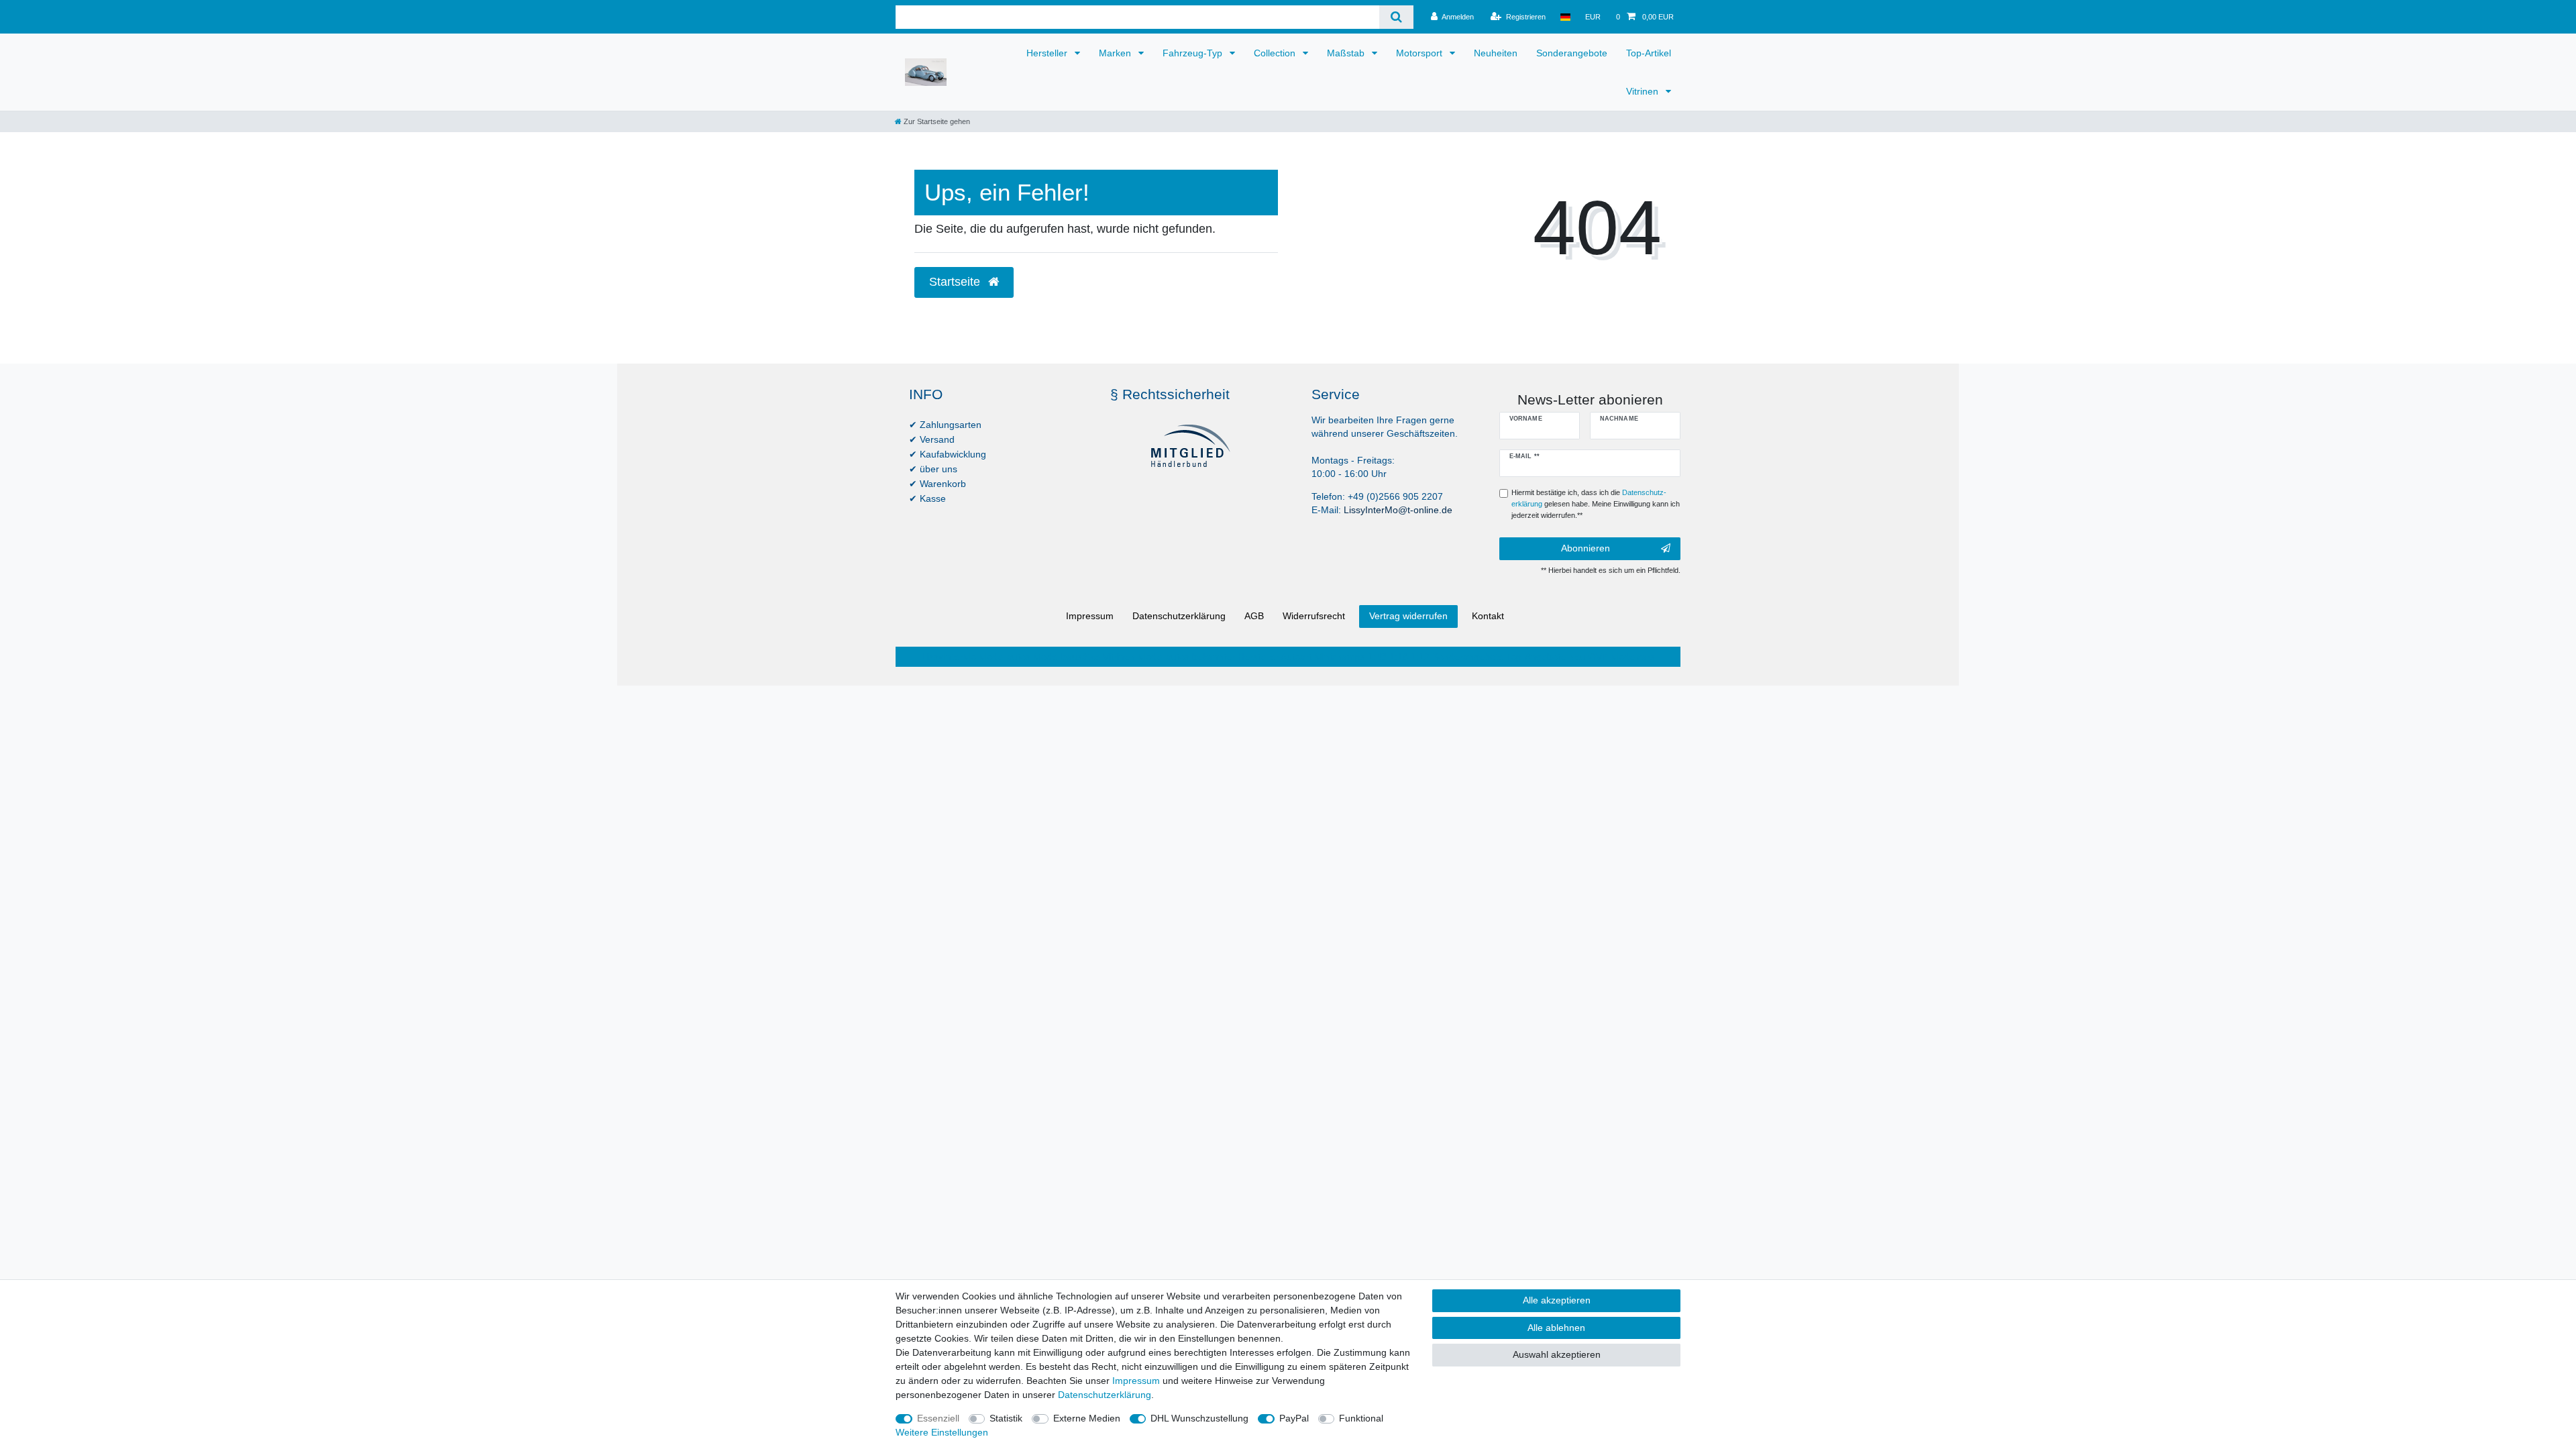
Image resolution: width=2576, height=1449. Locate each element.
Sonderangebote (1572, 53)
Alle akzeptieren (1557, 1300)
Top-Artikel (1649, 53)
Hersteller (1048, 53)
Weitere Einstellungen (942, 1432)
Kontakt (1488, 616)
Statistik (1006, 1418)
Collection (1276, 53)
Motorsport (1420, 53)
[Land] (1565, 17)
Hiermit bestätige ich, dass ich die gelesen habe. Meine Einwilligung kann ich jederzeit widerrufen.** (1596, 504)
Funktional (1361, 1418)
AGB (1254, 616)
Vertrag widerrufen (1408, 616)
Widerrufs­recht (1314, 616)
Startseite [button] (956, 282)
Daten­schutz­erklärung (1179, 616)
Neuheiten (1496, 53)
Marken (1116, 53)
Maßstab (1347, 53)
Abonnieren (1586, 548)
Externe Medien (1087, 1418)
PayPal (1294, 1418)
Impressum (1090, 616)
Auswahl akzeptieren (1557, 1354)
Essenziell (938, 1418)
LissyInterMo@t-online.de (1398, 510)
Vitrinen (1644, 91)
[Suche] (1396, 17)
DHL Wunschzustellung (1199, 1418)
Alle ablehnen (1556, 1328)
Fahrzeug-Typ (1194, 53)
